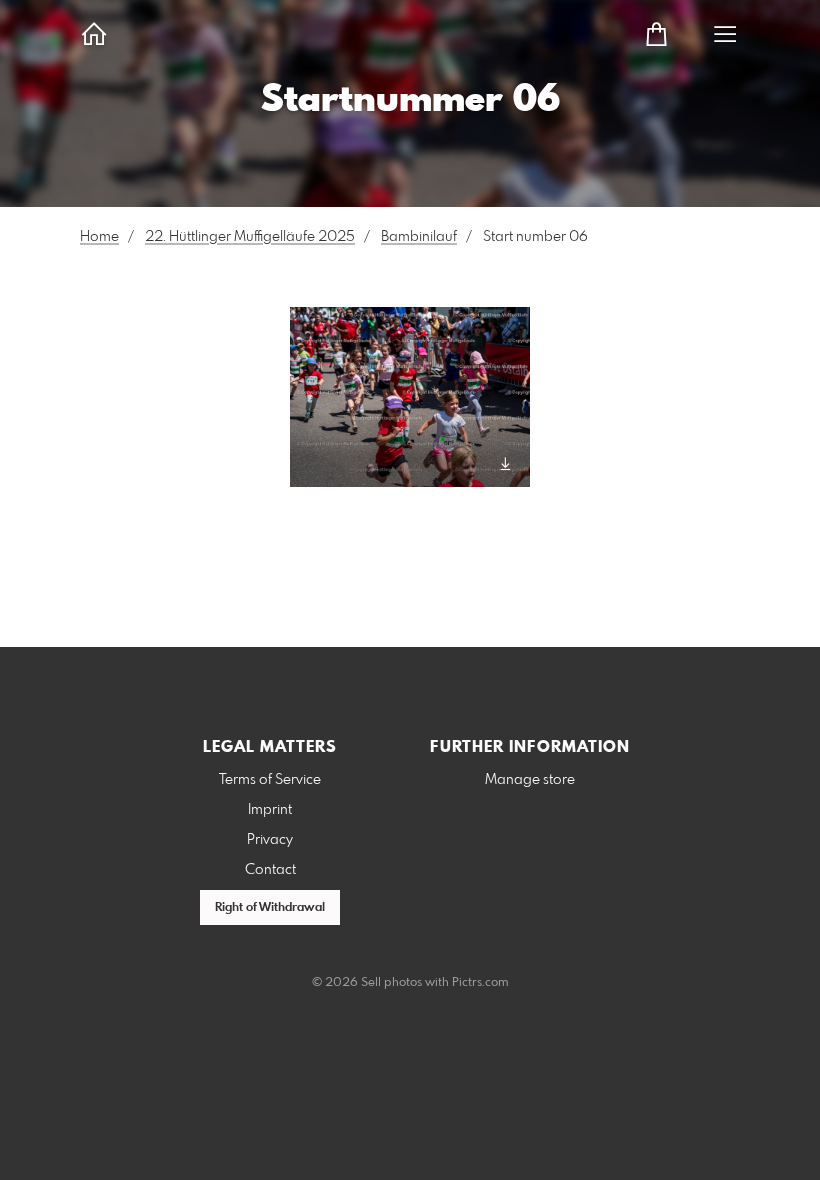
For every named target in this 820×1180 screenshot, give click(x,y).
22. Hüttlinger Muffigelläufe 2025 (250, 237)
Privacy (270, 840)
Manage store (530, 780)
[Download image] (505, 463)
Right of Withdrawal (270, 908)
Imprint (270, 810)
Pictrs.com (480, 983)
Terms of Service (270, 780)
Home (99, 237)
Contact (270, 870)
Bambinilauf (419, 237)
